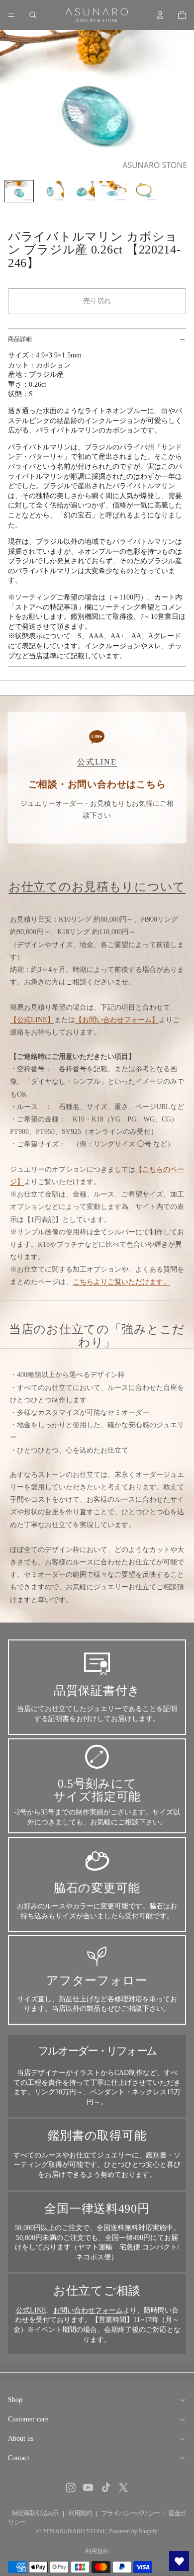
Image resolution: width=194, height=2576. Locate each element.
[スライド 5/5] (144, 191)
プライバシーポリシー (130, 2513)
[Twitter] (123, 2488)
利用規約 (80, 2513)
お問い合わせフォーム (88, 2310)
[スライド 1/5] (19, 191)
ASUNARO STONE (81, 2531)
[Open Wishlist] (179, 2561)
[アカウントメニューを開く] (160, 15)
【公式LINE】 (32, 1020)
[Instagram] (71, 2488)
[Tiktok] (106, 2488)
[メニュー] (11, 15)
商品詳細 (20, 339)
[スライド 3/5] (81, 191)
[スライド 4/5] (113, 191)
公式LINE (31, 2310)
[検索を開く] (33, 15)
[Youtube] (88, 2488)
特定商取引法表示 (35, 2513)
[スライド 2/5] (50, 191)
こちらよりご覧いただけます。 (121, 1282)
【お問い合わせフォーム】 (117, 1020)
